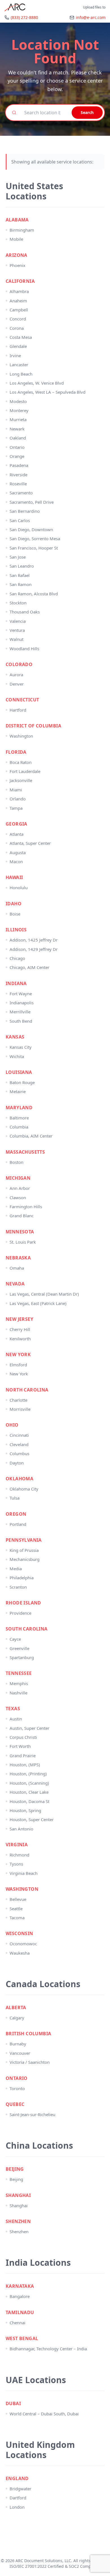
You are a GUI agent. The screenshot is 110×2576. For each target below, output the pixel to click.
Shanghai (19, 2205)
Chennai (17, 2323)
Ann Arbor (20, 1188)
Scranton (18, 1587)
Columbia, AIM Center (31, 1136)
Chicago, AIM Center (29, 967)
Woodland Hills (24, 649)
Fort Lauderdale (25, 771)
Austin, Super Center (29, 1728)
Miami (16, 790)
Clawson (18, 1197)
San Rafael (20, 575)
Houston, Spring (25, 1810)
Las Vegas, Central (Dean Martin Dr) (44, 1294)
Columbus (19, 1453)
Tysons (16, 1864)
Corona (17, 328)
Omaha (17, 1268)
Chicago (17, 958)
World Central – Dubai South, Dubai (44, 2414)
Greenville (19, 1648)
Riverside (18, 475)
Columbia (19, 1127)
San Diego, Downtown (31, 529)
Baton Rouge (22, 1082)
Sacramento (21, 493)
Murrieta (18, 419)
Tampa (16, 808)
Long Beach (21, 374)
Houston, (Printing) (28, 1774)
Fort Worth (20, 1746)
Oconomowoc (23, 1944)
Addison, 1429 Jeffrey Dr (34, 949)
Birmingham (22, 230)
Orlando (18, 799)
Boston (16, 1162)
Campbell (19, 310)
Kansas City (21, 1047)
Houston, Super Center (32, 1819)
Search (87, 112)
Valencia (18, 621)
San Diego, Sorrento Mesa (35, 539)
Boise (15, 914)
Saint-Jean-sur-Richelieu (32, 2114)
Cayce (15, 1639)
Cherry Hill (20, 1329)
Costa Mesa (21, 337)
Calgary (17, 2018)
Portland (18, 1524)
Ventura (17, 630)
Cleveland (19, 1444)
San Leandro (22, 566)
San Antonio (21, 1829)
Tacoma (17, 1918)
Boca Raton (21, 762)
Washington (21, 736)
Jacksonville (21, 780)
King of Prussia (24, 1550)
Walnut (16, 639)
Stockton (18, 603)
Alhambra (19, 291)
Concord (18, 319)
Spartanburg (22, 1657)
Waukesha (20, 1953)
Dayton (17, 1463)
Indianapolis (22, 1003)
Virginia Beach (24, 1873)
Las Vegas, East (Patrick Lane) (38, 1303)
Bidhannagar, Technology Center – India (48, 2349)
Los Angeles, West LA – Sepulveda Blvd (48, 392)
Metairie (18, 1091)
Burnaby (18, 2044)
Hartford (18, 710)
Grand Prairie (23, 1756)
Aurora (16, 675)
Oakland (18, 438)
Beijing (16, 2179)
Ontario (17, 447)
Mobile (16, 239)
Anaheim (18, 301)
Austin (16, 1719)
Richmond (19, 1855)
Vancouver (20, 2053)
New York (19, 1374)
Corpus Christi (23, 1737)
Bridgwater (20, 2489)
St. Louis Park (23, 1242)
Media (16, 1569)
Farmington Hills (26, 1207)
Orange (17, 456)
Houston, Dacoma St (29, 1801)
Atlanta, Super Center (30, 843)
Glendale (18, 346)
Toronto (17, 2088)
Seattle (16, 1909)
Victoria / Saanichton (30, 2062)
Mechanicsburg (25, 1559)
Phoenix (17, 265)
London (17, 2507)
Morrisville (20, 1409)
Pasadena (19, 465)
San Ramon (21, 584)
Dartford (18, 2498)
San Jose (18, 557)
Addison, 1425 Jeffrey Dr (34, 940)
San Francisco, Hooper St (34, 548)
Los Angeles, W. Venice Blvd (37, 383)
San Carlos (20, 520)
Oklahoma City (24, 1489)
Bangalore (20, 2296)
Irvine (15, 356)
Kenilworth (20, 1339)
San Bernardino (25, 511)
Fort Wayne (21, 994)
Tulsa (15, 1498)
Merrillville (20, 1012)
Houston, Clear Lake (29, 1792)
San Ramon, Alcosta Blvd (34, 594)
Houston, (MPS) (25, 1765)
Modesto (18, 401)
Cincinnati (19, 1435)
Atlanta (16, 834)
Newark (17, 429)
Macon (16, 861)
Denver (17, 684)
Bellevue (18, 1899)
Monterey (19, 410)
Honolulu (19, 888)
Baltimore (19, 1118)
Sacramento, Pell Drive (32, 502)
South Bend (21, 1021)
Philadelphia (22, 1578)
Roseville (18, 484)
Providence (20, 1613)
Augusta (18, 852)
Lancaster (19, 365)
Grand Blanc (22, 1216)
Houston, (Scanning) (29, 1783)
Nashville (18, 1693)
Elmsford (18, 1365)
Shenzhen (19, 2232)
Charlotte (18, 1400)
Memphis (19, 1683)
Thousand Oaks (25, 612)
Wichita (17, 1056)
